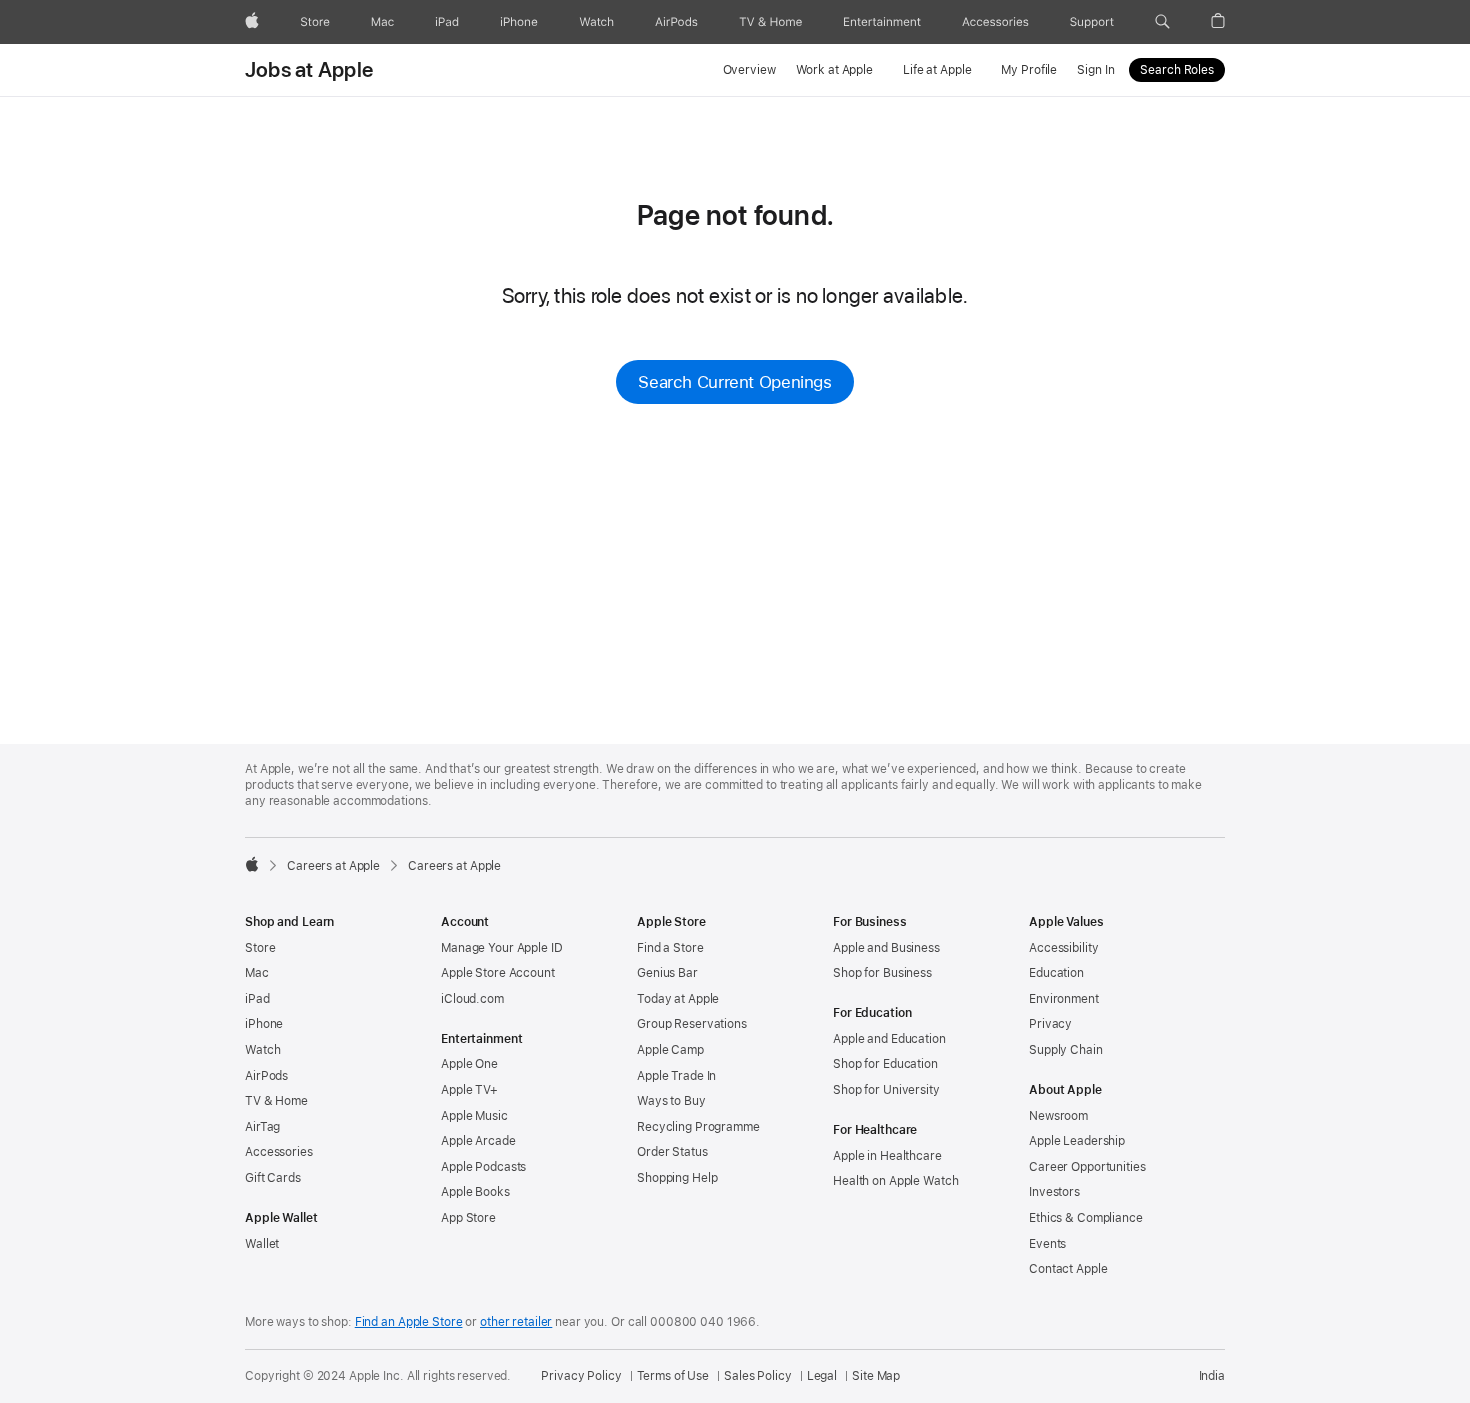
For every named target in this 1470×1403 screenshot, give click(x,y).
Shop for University (886, 1090)
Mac (257, 973)
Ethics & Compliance (1086, 1218)
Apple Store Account (498, 973)
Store (260, 948)
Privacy (1050, 1024)
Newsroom (1058, 1116)
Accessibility (1063, 948)
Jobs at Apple (309, 70)
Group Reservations (692, 1024)
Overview (749, 70)
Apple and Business (886, 948)
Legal (822, 1376)
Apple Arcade (478, 1141)
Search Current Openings (734, 382)
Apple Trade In (676, 1076)
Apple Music (474, 1116)
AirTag (262, 1127)
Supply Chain (1066, 1050)
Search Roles (1177, 70)
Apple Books (475, 1192)
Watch (262, 1050)
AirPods (266, 1076)
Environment (1064, 999)
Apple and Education (889, 1039)
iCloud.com (472, 999)
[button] (1162, 22)
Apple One (469, 1064)
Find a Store (670, 948)
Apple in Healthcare (887, 1156)
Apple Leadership (1077, 1141)
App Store (468, 1218)
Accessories (279, 1152)
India (1212, 1376)
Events (1047, 1244)
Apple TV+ (469, 1090)
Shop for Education (885, 1064)
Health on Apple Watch (895, 1181)
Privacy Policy (581, 1376)
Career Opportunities (1087, 1167)
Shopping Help (677, 1178)
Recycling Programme (698, 1127)
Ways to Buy (671, 1101)
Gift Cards (273, 1178)
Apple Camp (670, 1050)
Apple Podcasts (483, 1167)
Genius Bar (667, 973)
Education (1056, 973)
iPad (257, 999)
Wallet (262, 1244)
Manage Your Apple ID (502, 948)
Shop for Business (882, 973)
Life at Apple (937, 70)
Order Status (672, 1152)
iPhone (264, 1024)
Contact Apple (1068, 1269)
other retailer (516, 1322)
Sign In (1095, 70)
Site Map (876, 1376)
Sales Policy (758, 1376)
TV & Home (276, 1101)
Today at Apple (678, 999)
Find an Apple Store (409, 1322)
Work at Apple (834, 70)
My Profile (1029, 70)
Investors (1054, 1192)
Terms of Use (673, 1376)
